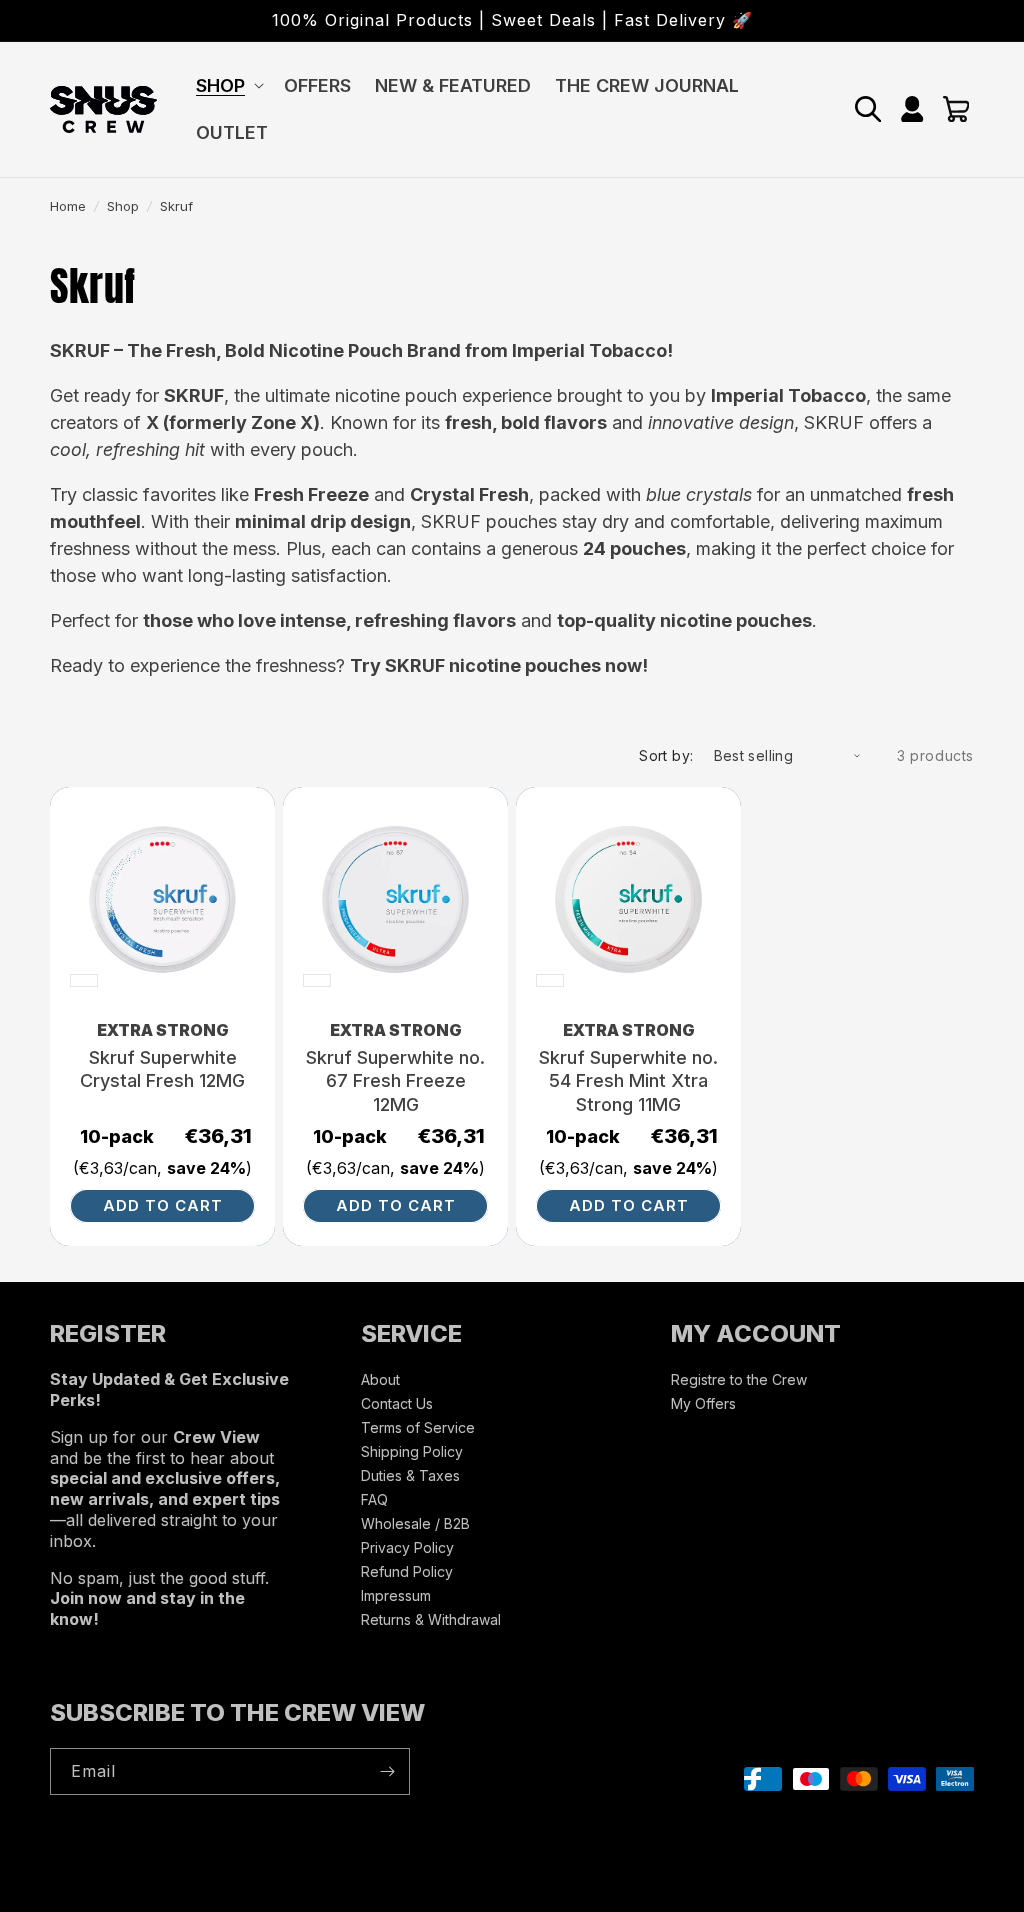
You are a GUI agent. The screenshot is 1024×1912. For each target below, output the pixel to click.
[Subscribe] (387, 1771)
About (380, 1380)
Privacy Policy (407, 1547)
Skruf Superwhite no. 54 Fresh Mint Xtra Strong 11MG (628, 1081)
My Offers (703, 1403)
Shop (123, 206)
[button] (228, 85)
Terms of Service (418, 1427)
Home (68, 206)
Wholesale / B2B (415, 1523)
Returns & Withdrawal (431, 1619)
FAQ (374, 1499)
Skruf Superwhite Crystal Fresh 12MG (162, 1069)
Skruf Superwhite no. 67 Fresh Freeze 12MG (395, 1081)
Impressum (396, 1595)
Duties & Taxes (410, 1475)
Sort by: (666, 755)
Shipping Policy (412, 1451)
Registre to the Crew (739, 1380)
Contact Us (397, 1403)
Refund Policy (407, 1571)
